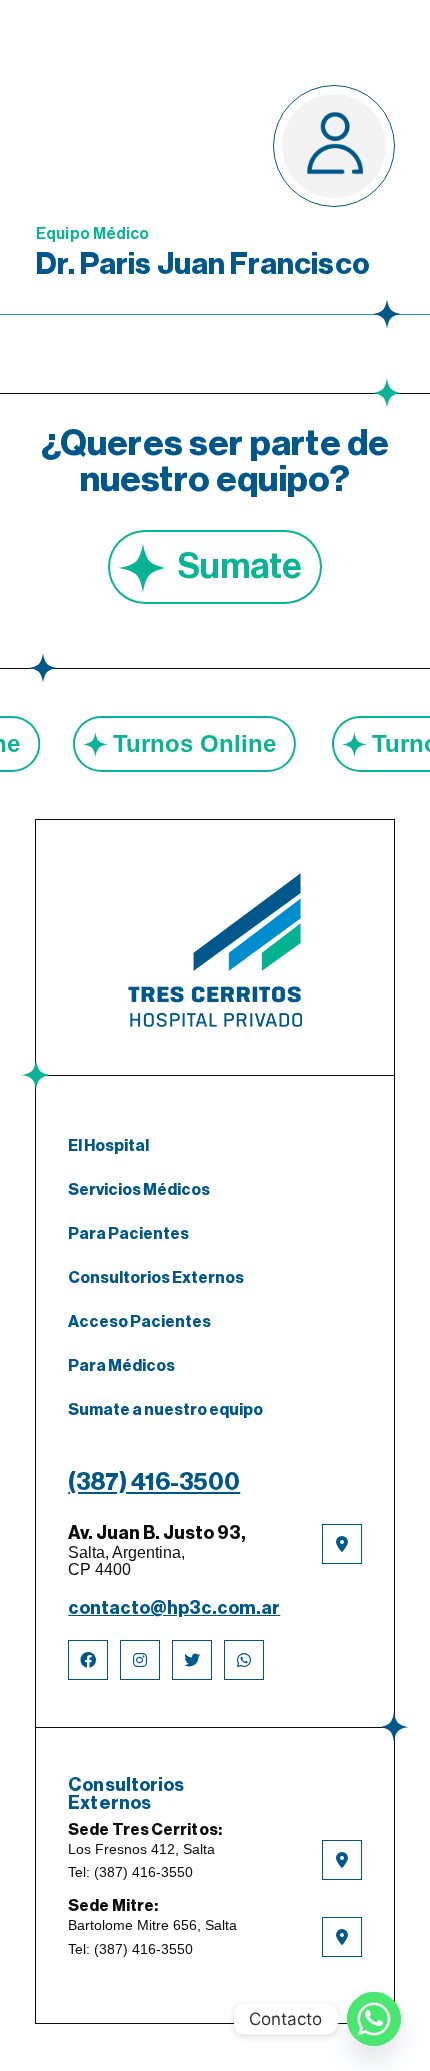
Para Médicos (121, 1366)
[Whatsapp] (374, 2019)
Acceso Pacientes (139, 1322)
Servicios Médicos (139, 1190)
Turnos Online (217, 743)
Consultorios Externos (156, 1278)
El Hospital (108, 1146)
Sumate (240, 567)
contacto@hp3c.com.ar (174, 1608)
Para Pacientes (128, 1234)
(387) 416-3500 (154, 1482)
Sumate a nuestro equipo (165, 1410)
